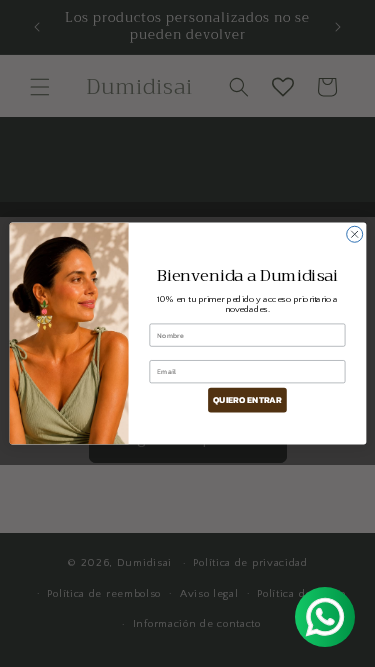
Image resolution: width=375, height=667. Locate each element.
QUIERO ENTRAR (247, 400)
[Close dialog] (354, 234)
